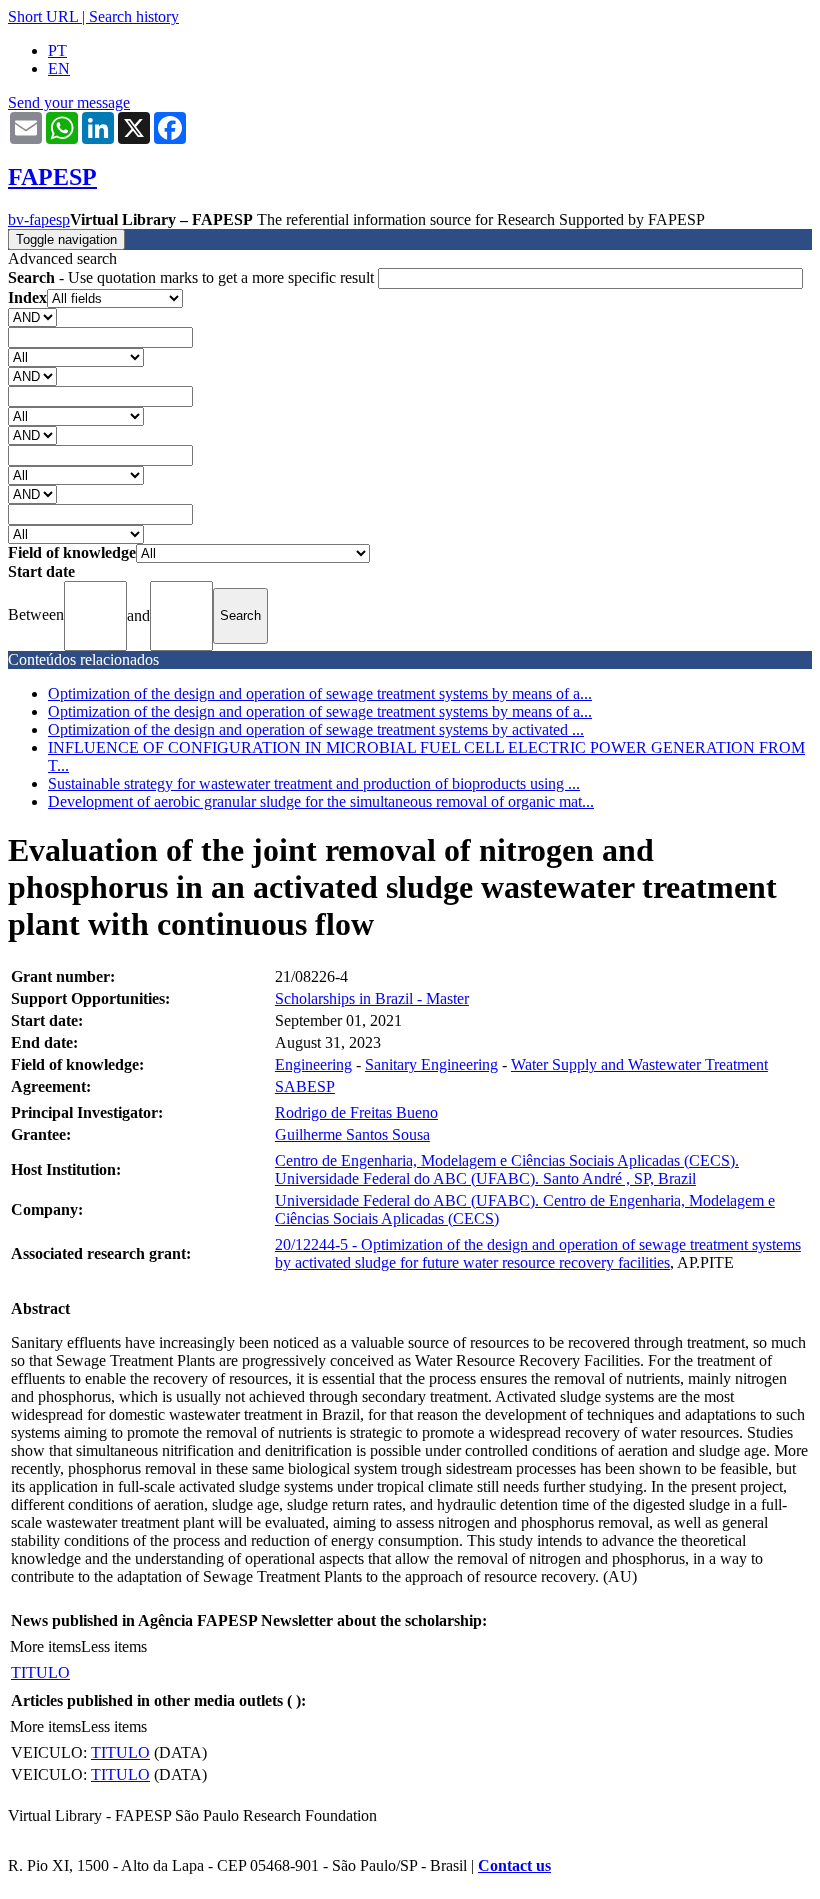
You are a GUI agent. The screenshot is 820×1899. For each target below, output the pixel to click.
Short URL (43, 16)
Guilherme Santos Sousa (352, 1134)
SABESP (305, 1086)
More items (45, 1646)
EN (59, 68)
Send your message (69, 102)
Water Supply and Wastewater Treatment (639, 1064)
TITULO (40, 1672)
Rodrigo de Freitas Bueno (356, 1112)
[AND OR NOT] (32, 316)
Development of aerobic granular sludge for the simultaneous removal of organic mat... (321, 801)
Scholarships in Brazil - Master (372, 998)
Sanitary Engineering (431, 1064)
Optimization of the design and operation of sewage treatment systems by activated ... (316, 729)
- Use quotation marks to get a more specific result (193, 277)
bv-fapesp (39, 219)
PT (57, 50)
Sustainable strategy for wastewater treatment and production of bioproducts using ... (314, 783)
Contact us (514, 1865)
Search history (134, 16)
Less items (114, 1646)
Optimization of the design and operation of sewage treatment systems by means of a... (320, 693)
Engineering (313, 1064)
